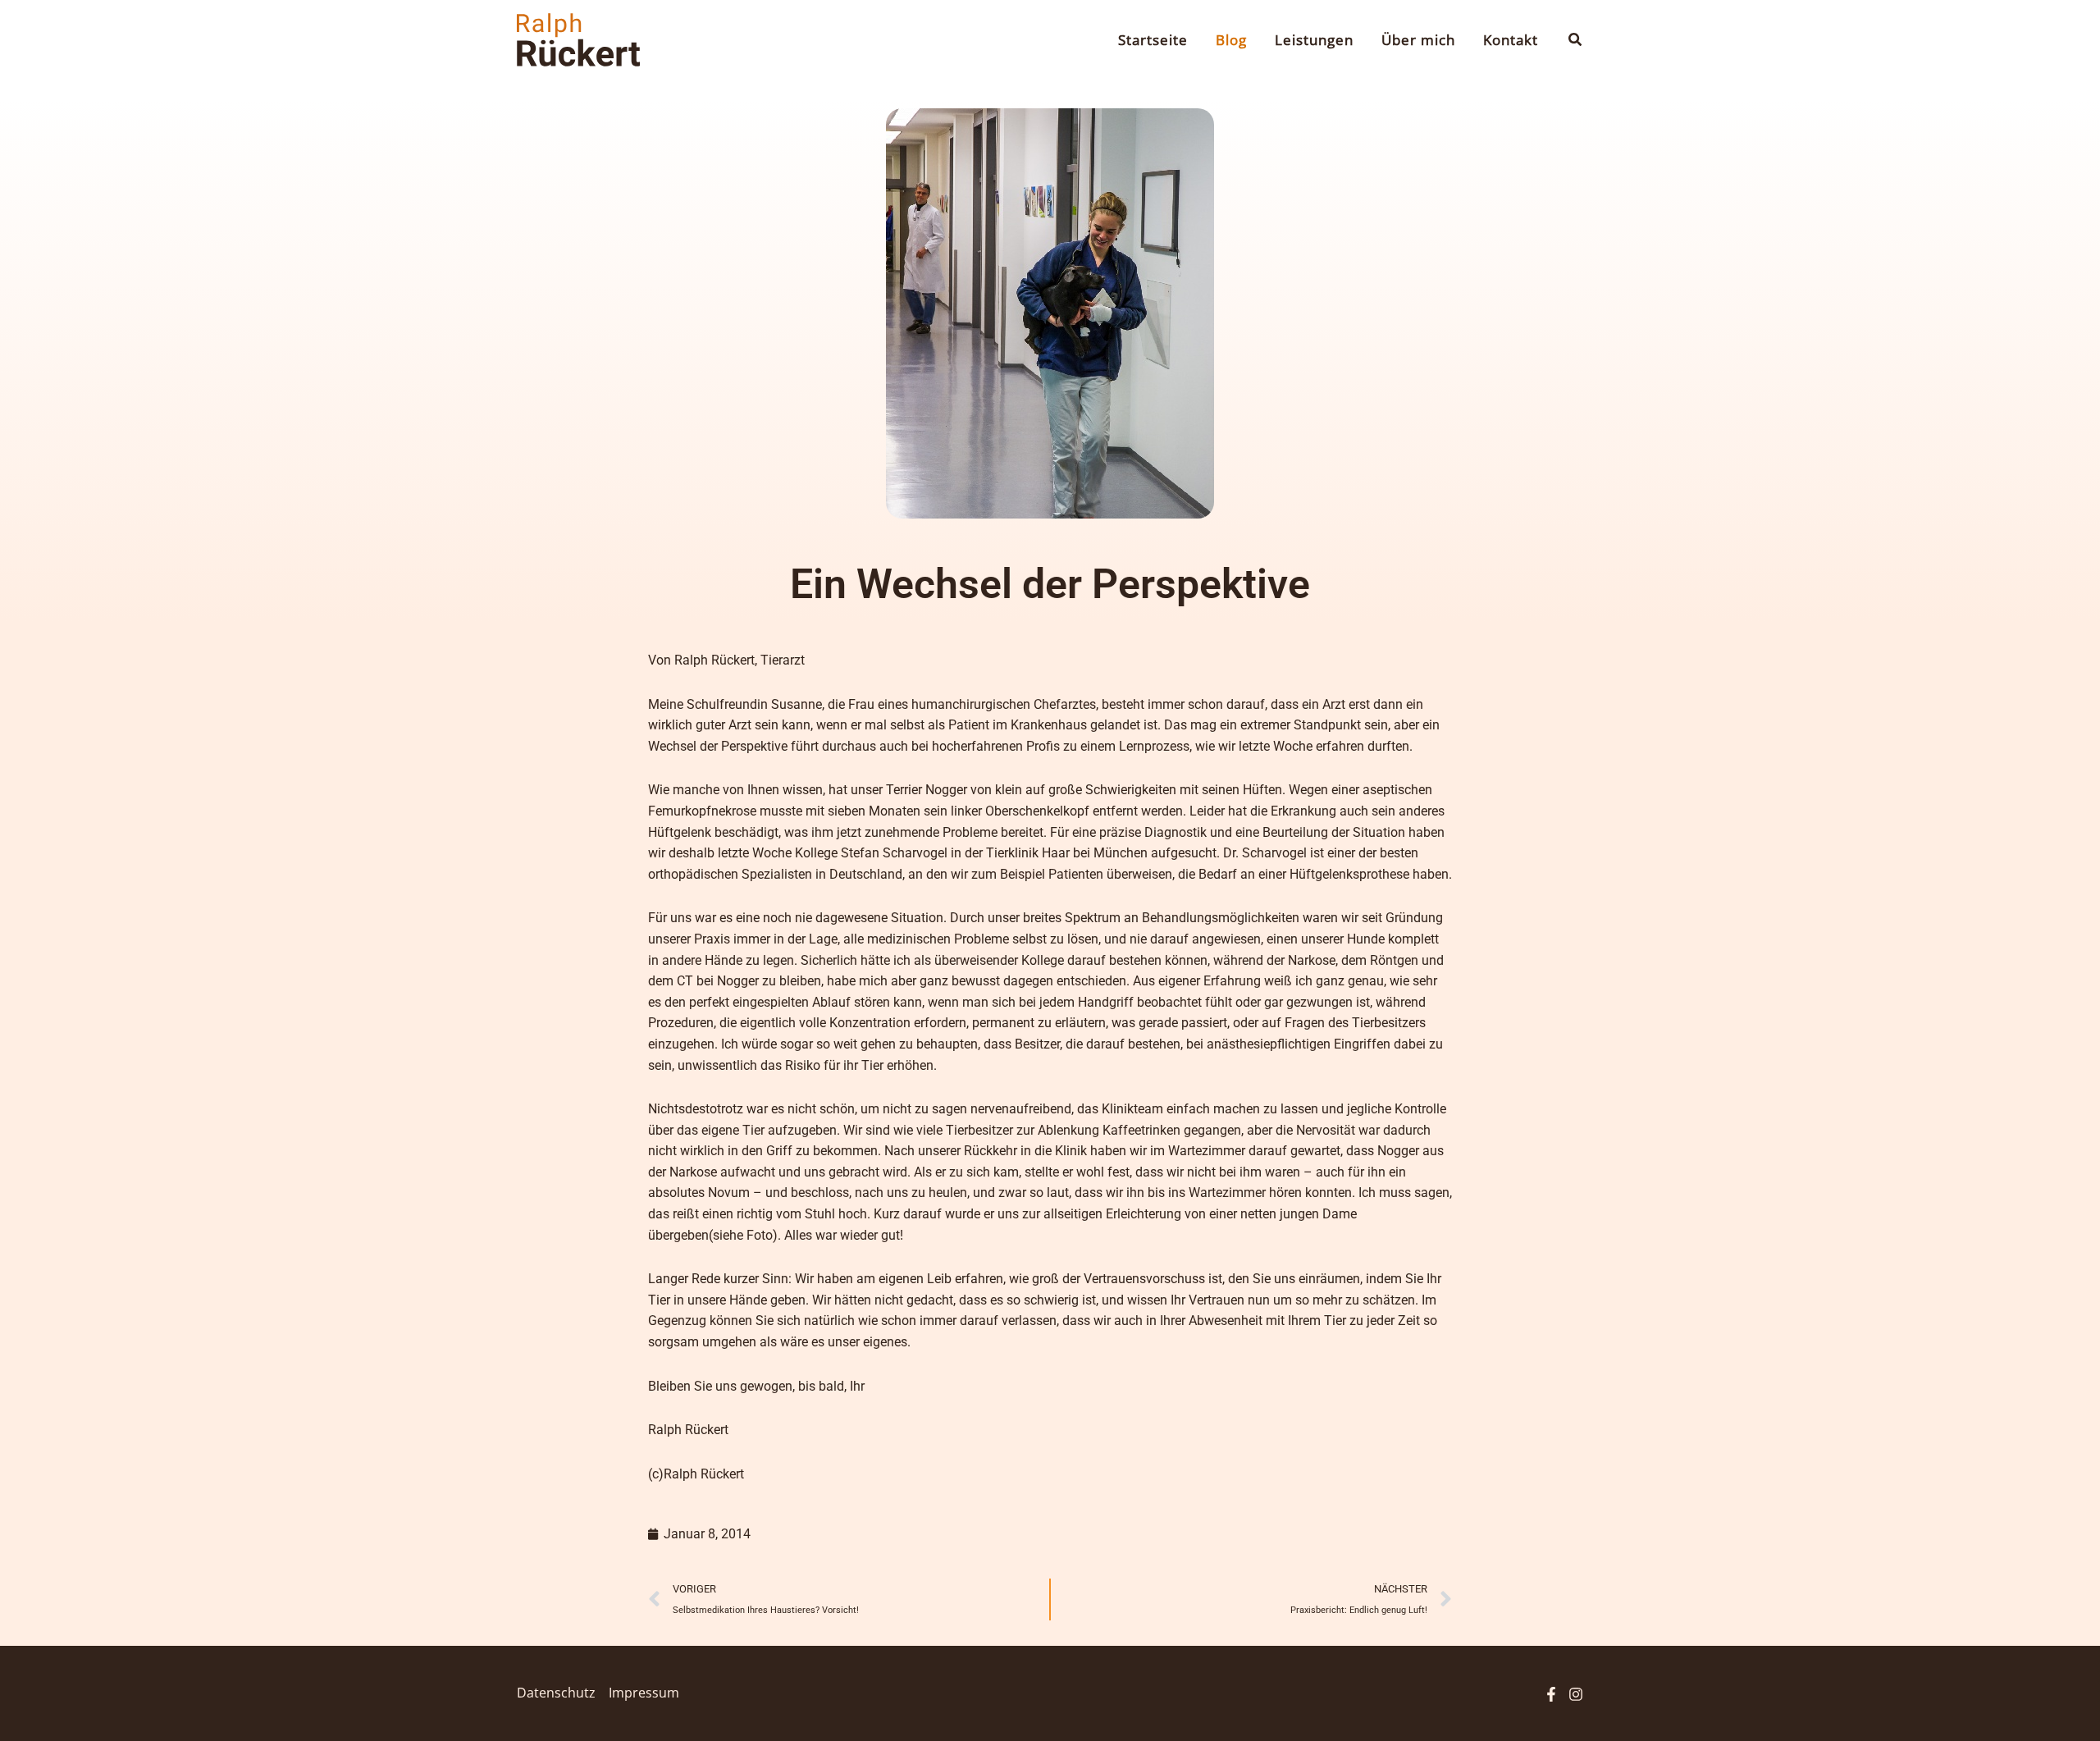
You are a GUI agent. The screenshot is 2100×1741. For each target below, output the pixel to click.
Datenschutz (556, 1693)
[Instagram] (1576, 1694)
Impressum (644, 1693)
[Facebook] (1551, 1694)
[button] (1576, 40)
